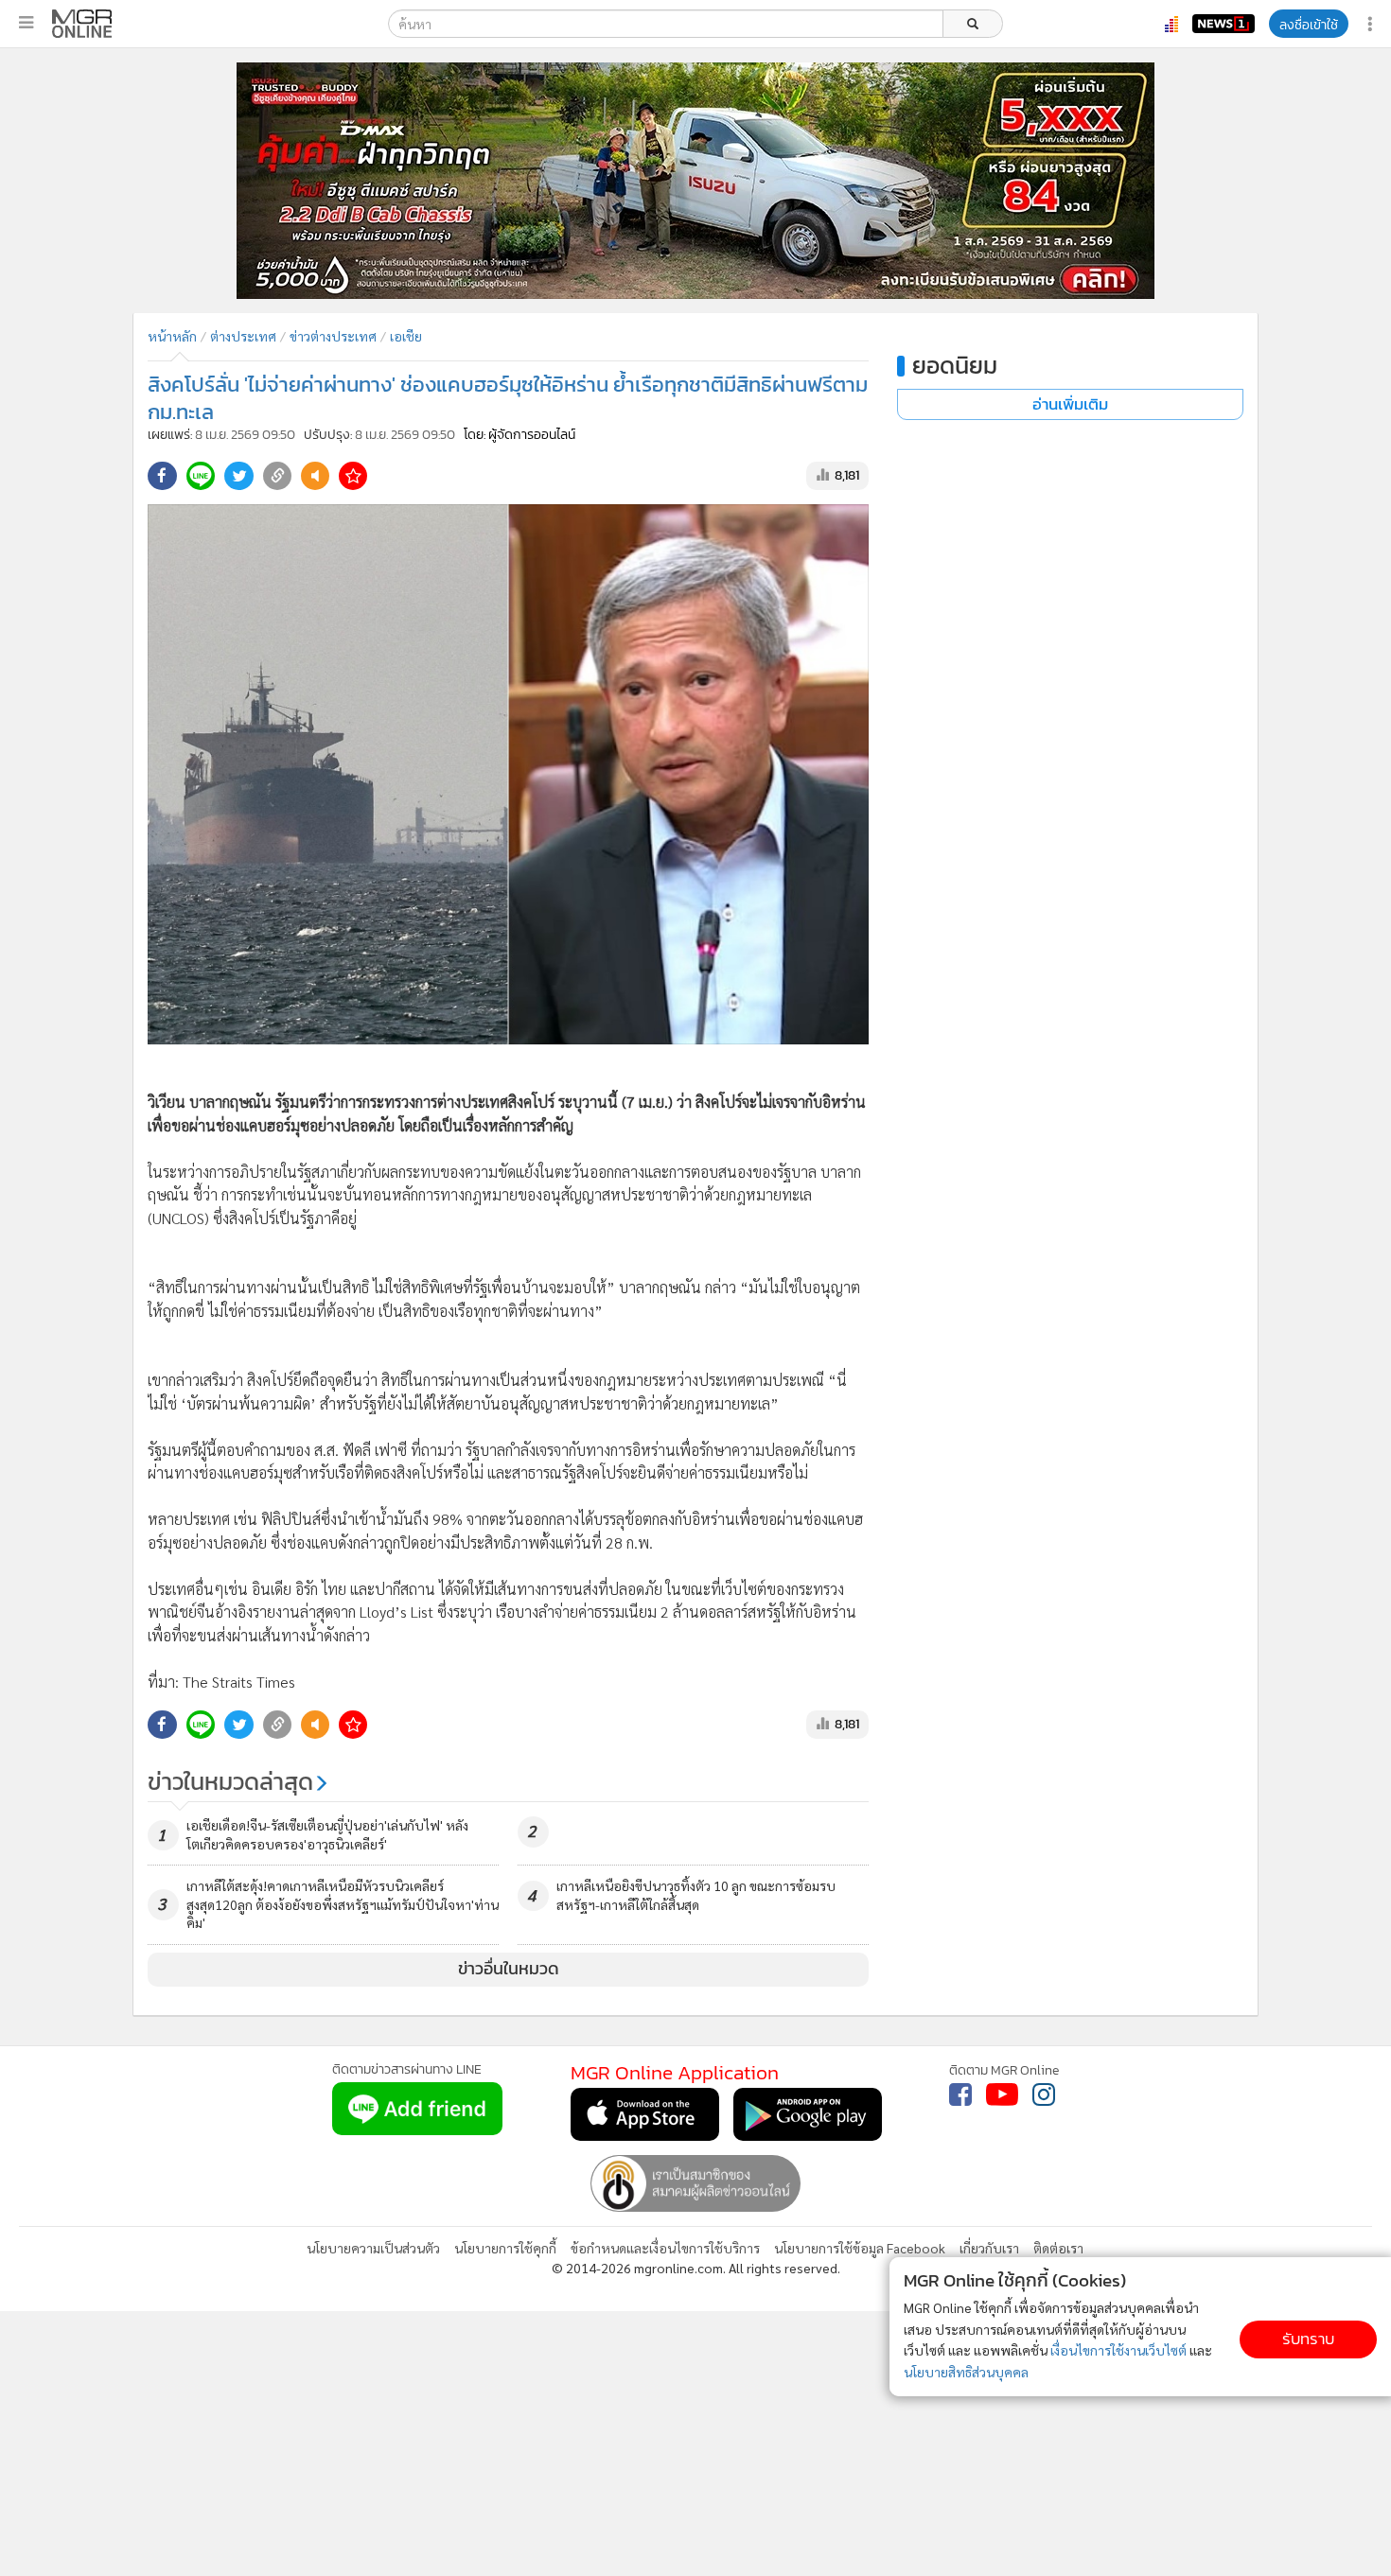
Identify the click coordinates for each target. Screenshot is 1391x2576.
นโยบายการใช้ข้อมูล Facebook (860, 2248)
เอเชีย (406, 336)
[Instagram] (1044, 2094)
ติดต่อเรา (1058, 2248)
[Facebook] (960, 2094)
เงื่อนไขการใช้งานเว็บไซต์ (1118, 2350)
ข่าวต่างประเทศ (333, 336)
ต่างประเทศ (243, 336)
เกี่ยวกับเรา (989, 2248)
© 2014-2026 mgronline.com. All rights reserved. (696, 2268)
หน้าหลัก (172, 336)
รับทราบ (1308, 2339)
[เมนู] (26, 23)
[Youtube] (1002, 2094)
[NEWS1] (1224, 24)
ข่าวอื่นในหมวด (509, 1969)
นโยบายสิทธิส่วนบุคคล (966, 2372)
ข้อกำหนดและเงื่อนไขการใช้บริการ (665, 2248)
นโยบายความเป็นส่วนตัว (373, 2248)
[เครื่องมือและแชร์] (1372, 24)
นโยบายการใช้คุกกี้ (505, 2248)
